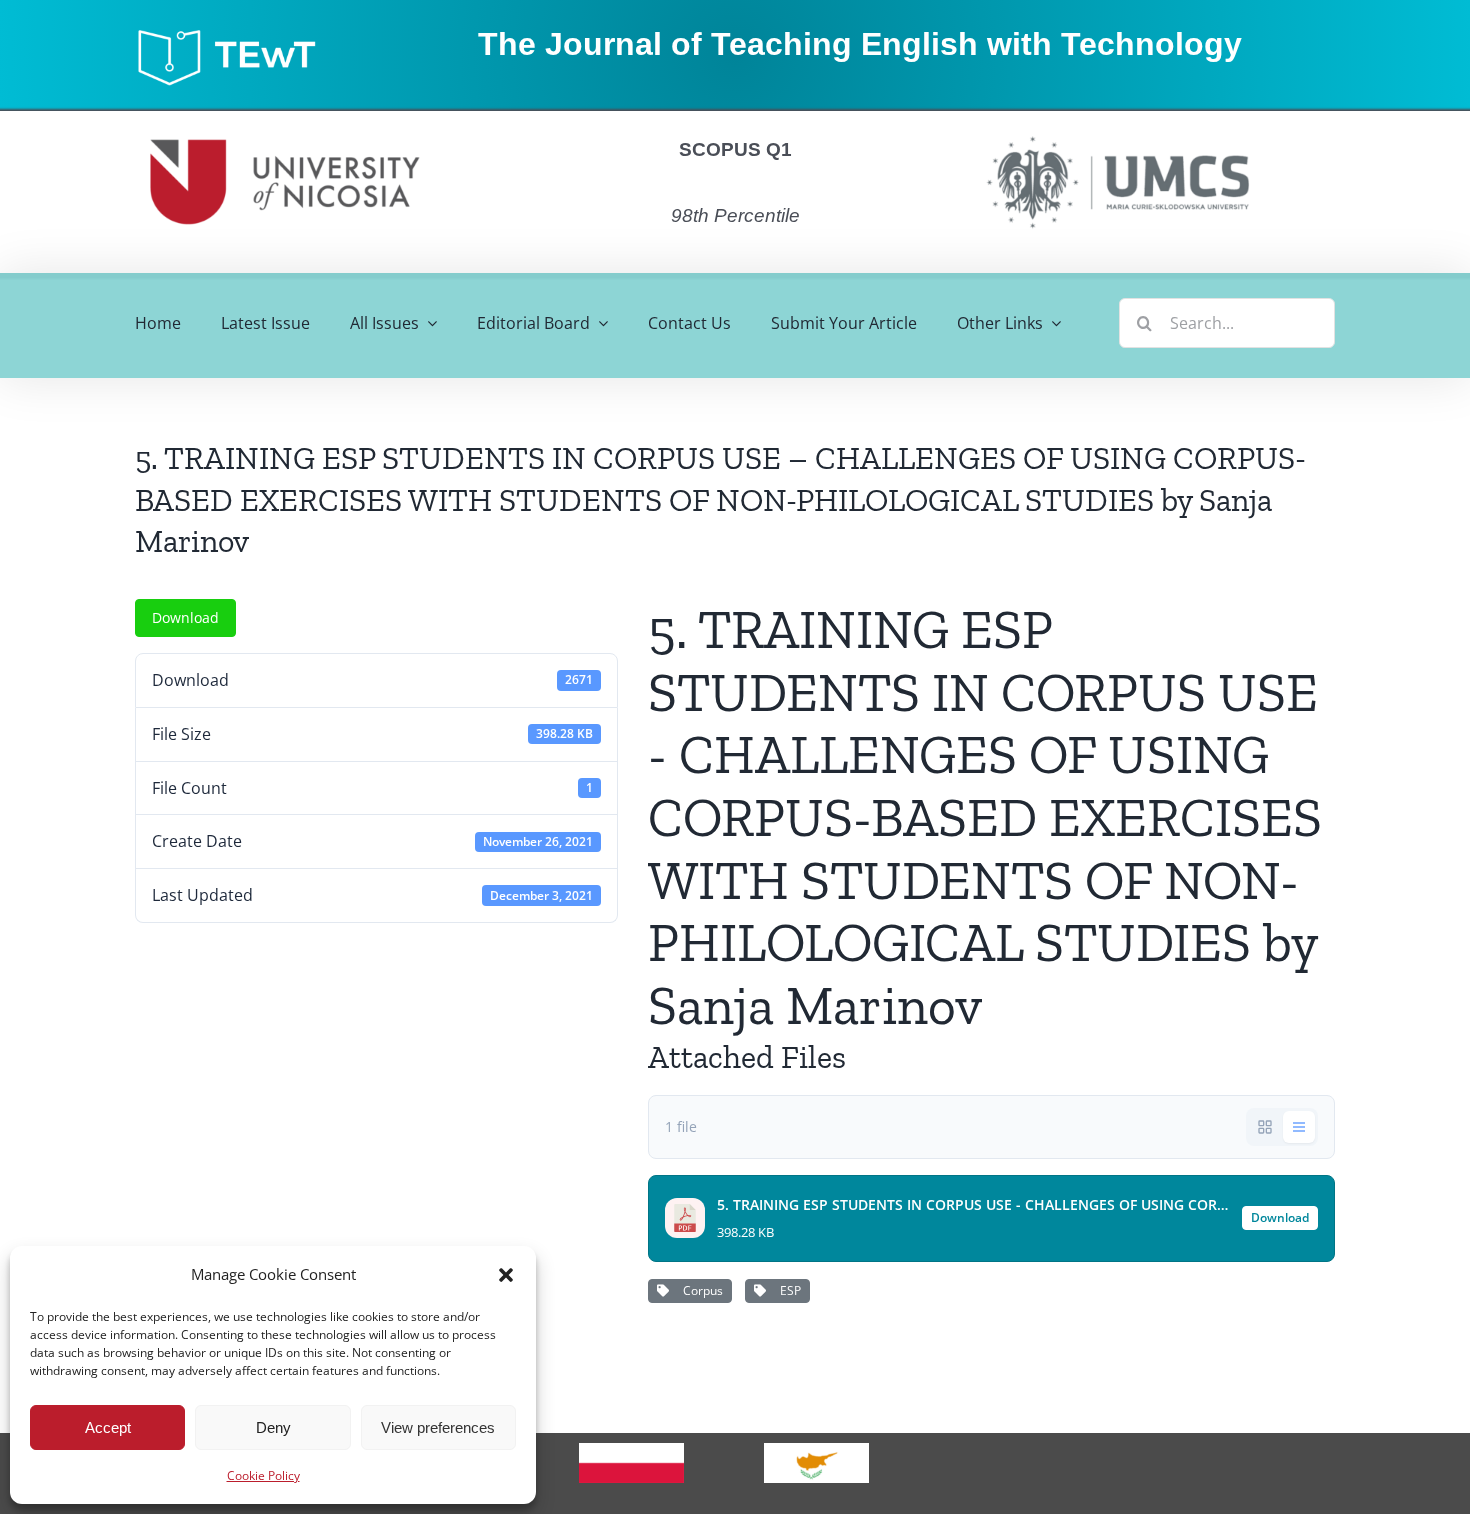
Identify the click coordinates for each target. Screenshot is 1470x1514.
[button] (506, 1275)
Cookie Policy (263, 1475)
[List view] (1299, 1127)
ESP (787, 1290)
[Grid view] (1265, 1127)
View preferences (438, 1427)
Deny (273, 1427)
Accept (108, 1427)
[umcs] (1117, 130)
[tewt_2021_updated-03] (236, 34)
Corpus (700, 1290)
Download (185, 617)
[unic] (285, 119)
